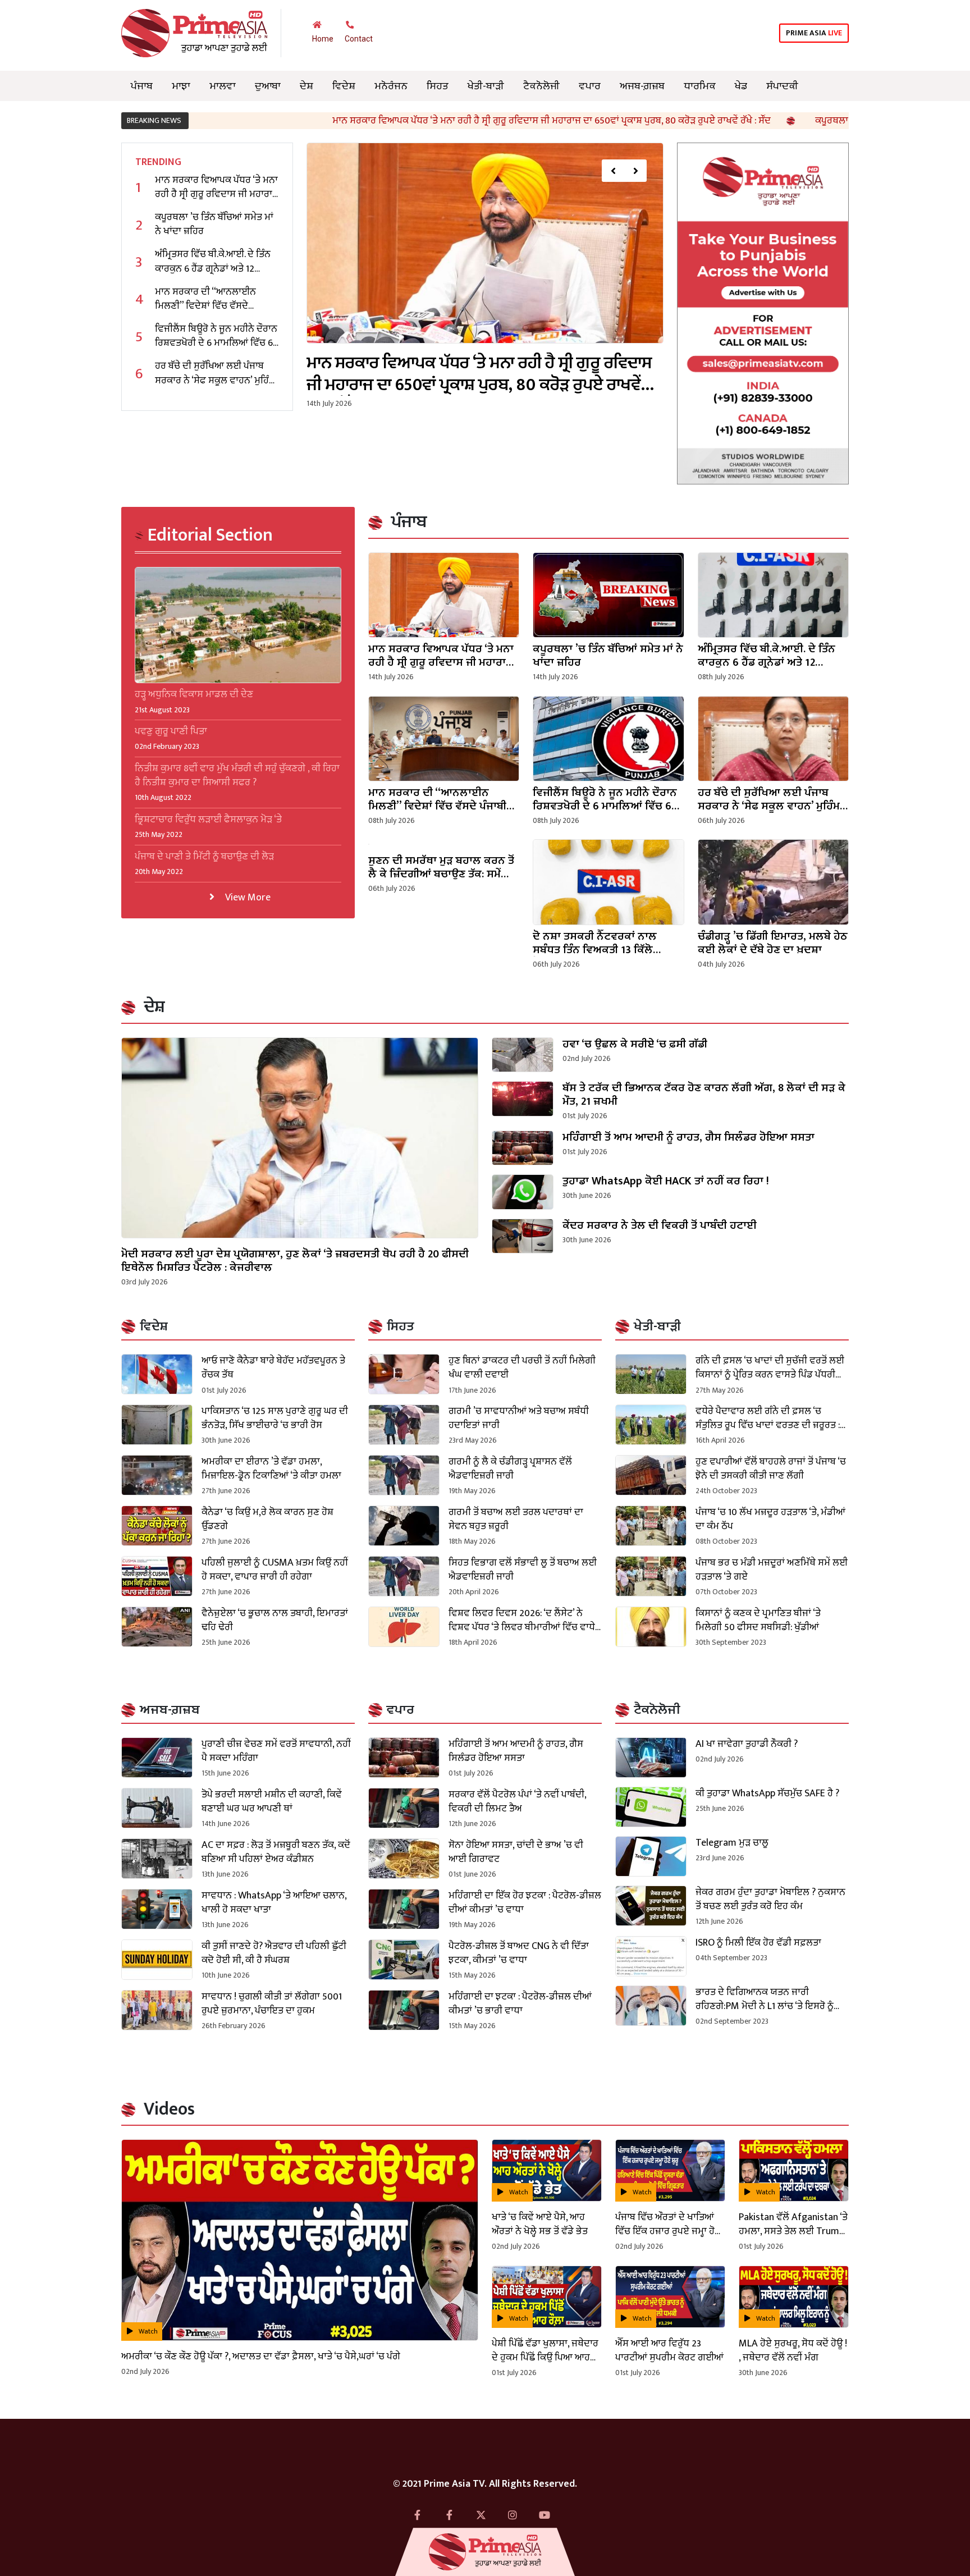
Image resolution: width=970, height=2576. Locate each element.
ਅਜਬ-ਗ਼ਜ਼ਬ (642, 86)
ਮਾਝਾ (181, 86)
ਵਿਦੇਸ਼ (344, 86)
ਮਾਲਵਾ (223, 86)
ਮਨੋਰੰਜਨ (391, 86)
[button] (613, 171)
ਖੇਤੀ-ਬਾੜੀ (486, 86)
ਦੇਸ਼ (306, 86)
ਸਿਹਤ (438, 86)
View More (247, 897)
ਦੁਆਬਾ (268, 86)
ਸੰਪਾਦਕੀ (782, 86)
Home (323, 39)
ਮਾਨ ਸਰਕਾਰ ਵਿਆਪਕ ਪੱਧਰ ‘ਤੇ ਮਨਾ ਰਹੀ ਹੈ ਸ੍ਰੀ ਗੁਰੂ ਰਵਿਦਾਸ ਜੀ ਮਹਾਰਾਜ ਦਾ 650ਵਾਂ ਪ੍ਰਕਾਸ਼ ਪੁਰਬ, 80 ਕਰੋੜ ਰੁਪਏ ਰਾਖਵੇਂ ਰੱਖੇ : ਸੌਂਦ (426, 121)
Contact (359, 39)
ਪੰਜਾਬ (142, 86)
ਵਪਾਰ (590, 86)
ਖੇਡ (741, 86)
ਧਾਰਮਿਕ (700, 86)
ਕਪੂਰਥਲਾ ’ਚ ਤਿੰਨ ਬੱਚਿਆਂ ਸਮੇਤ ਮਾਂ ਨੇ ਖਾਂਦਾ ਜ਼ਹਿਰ (775, 121)
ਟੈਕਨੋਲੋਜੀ (541, 86)
